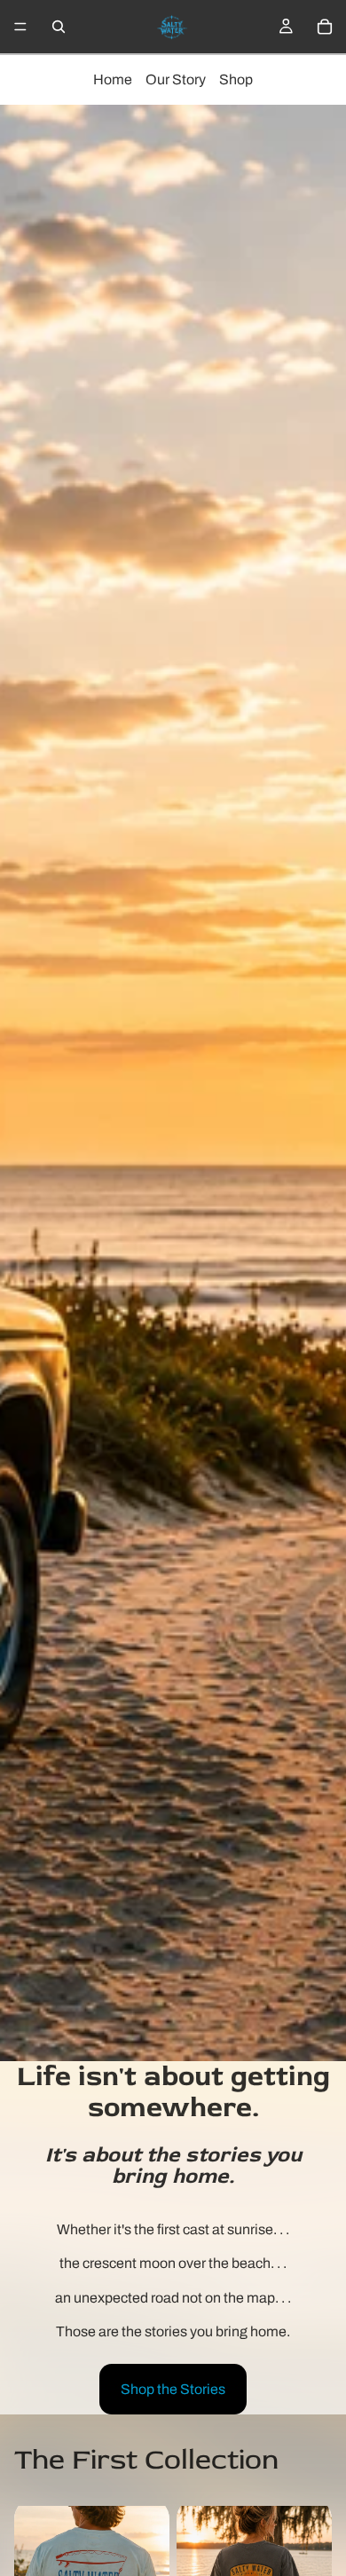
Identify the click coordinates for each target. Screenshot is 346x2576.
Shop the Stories (173, 2389)
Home (113, 79)
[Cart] (325, 27)
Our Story (176, 79)
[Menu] (20, 27)
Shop (236, 79)
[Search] (59, 27)
